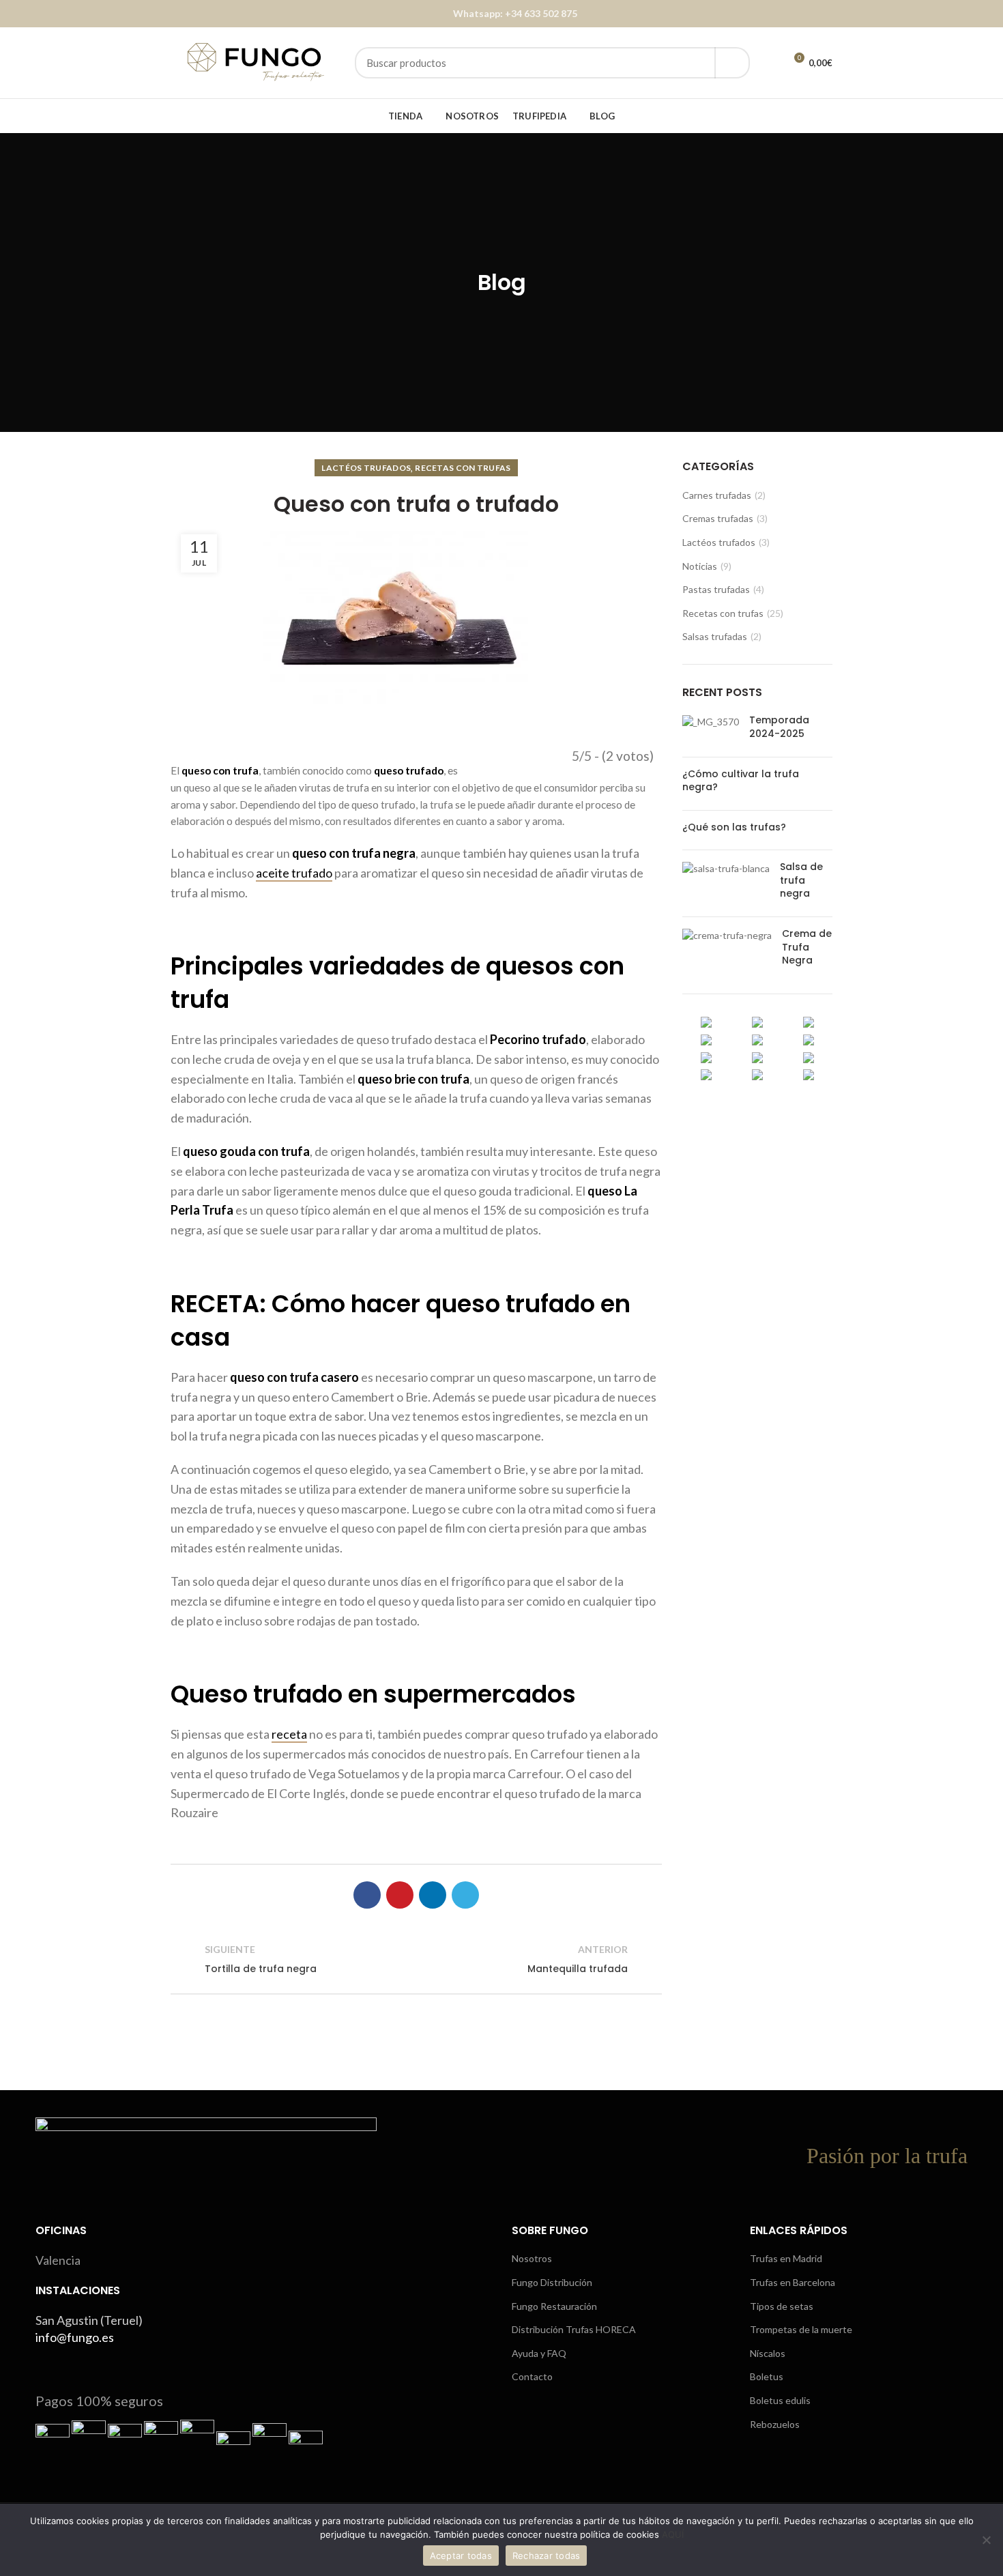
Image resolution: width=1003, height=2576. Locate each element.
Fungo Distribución (552, 2282)
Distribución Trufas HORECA (574, 2329)
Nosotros (532, 2258)
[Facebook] (367, 1895)
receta (289, 1734)
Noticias (700, 566)
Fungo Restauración (554, 2306)
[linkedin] (433, 1895)
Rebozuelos (775, 2424)
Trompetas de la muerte (801, 2329)
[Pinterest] (400, 1895)
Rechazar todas (547, 2556)
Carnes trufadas (717, 495)
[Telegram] (465, 1895)
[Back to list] (416, 1959)
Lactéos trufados (366, 468)
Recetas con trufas (463, 468)
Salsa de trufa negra (801, 880)
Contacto (532, 2376)
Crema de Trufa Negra (807, 947)
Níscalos (768, 2353)
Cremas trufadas (718, 518)
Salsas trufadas (715, 636)
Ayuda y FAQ (539, 2353)
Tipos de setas (782, 2306)
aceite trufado (294, 873)
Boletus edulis (780, 2400)
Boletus (767, 2376)
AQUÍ (673, 2534)
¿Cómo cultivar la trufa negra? (741, 781)
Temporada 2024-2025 (779, 727)
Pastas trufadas (716, 589)
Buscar (732, 63)
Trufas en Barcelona (793, 2282)
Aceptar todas (461, 2556)
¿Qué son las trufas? (734, 827)
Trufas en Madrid (786, 2258)
